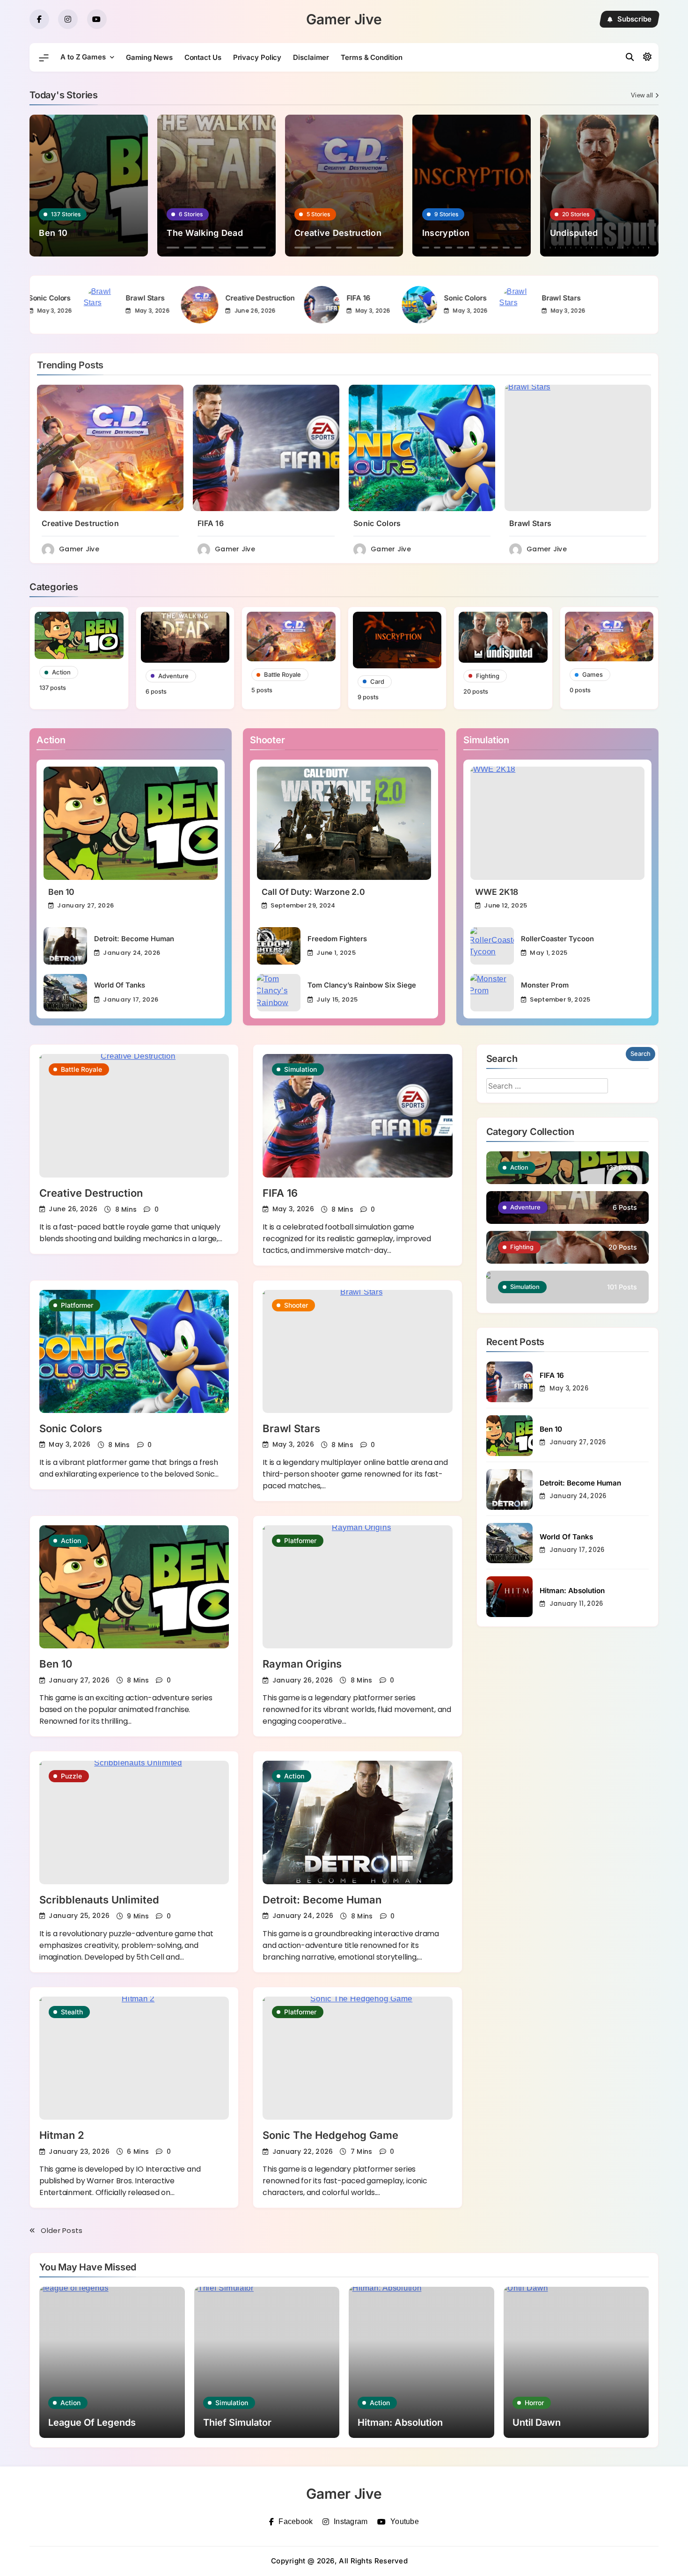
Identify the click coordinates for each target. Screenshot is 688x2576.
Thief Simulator (237, 2422)
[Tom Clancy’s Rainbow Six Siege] (279, 993)
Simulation (300, 1069)
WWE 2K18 (497, 892)
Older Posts (62, 2230)
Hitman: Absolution (572, 1591)
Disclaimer (311, 57)
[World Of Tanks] (65, 993)
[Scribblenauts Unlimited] (134, 1822)
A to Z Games (83, 57)
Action (71, 1540)
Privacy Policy (257, 57)
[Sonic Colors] (251, 305)
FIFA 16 (190, 298)
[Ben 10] (131, 823)
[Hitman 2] (134, 2058)
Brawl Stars (393, 298)
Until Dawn (537, 2422)
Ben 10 (61, 892)
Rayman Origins (302, 1664)
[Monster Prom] (492, 993)
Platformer (77, 1305)
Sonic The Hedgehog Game (330, 2135)
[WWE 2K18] (557, 823)
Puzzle (71, 1776)
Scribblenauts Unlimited (99, 1900)
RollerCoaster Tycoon (557, 939)
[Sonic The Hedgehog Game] (357, 2058)
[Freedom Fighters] (279, 946)
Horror (534, 2403)
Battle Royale (81, 1069)
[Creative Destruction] (32, 305)
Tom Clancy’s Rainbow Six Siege (362, 985)
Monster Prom (545, 985)
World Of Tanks (120, 985)
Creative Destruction (92, 298)
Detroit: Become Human (134, 939)
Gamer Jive (344, 19)
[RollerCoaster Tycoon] (492, 946)
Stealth (72, 2012)
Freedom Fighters (337, 939)
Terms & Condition (371, 57)
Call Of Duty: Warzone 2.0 (313, 892)
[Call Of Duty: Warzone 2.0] (344, 823)
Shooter (296, 1305)
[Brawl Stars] (349, 305)
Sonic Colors (297, 298)
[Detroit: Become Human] (65, 946)
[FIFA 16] (154, 305)
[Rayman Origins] (357, 1587)
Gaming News (149, 57)
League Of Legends (92, 2422)
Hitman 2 (62, 2135)
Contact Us (203, 57)
